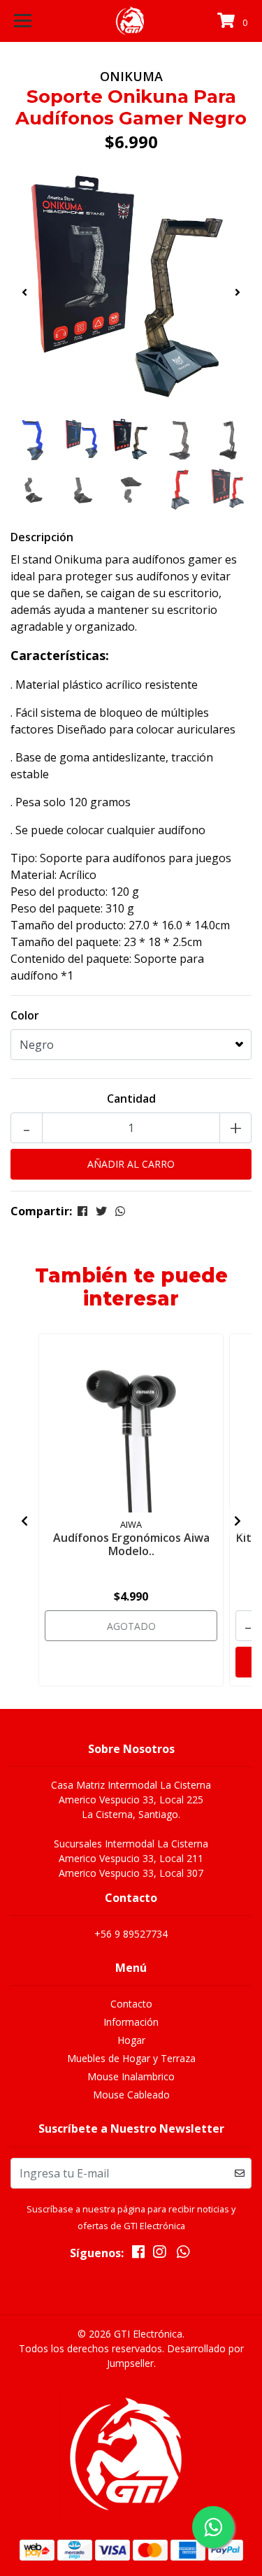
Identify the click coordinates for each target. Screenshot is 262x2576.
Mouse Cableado (131, 2095)
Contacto (131, 2004)
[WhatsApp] (183, 2254)
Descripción (42, 537)
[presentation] (24, 292)
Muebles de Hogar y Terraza (131, 2058)
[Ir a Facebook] (138, 2254)
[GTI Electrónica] (131, 21)
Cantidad (131, 1099)
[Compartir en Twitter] (101, 1211)
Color (25, 1015)
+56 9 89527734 (131, 1934)
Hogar (131, 2040)
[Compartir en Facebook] (82, 1211)
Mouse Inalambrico (131, 2076)
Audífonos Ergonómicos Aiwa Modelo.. (131, 1544)
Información (131, 2022)
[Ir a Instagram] (159, 2254)
